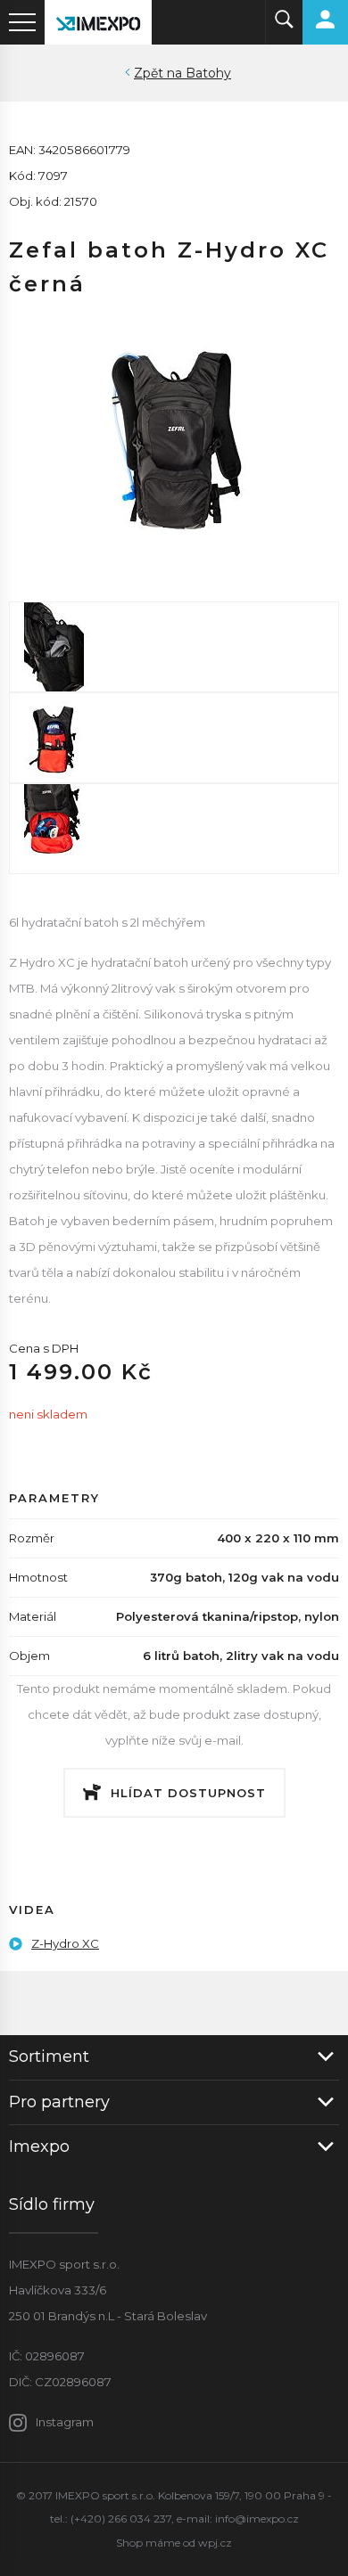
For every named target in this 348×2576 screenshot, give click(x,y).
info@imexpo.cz (257, 2519)
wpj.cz (215, 2543)
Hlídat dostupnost (188, 1793)
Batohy (208, 73)
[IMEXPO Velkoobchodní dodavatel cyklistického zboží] (98, 22)
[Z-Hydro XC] (174, 434)
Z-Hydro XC (65, 1943)
